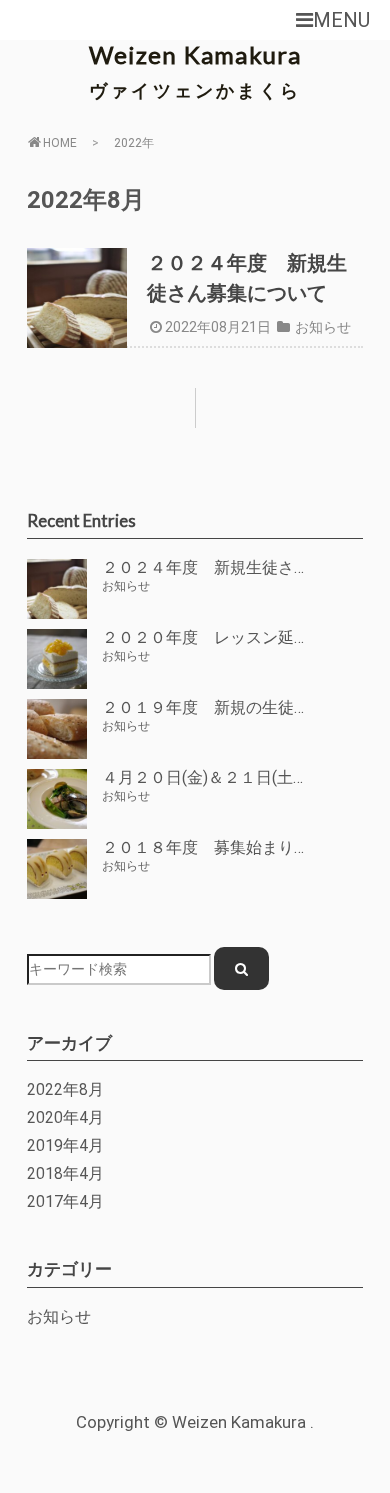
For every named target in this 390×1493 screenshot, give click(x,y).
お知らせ (323, 327)
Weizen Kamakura (195, 54)
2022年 (134, 143)
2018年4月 (65, 1174)
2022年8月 (65, 1090)
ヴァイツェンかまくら (195, 90)
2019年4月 (65, 1146)
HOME (60, 143)
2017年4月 (65, 1202)
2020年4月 (65, 1118)
